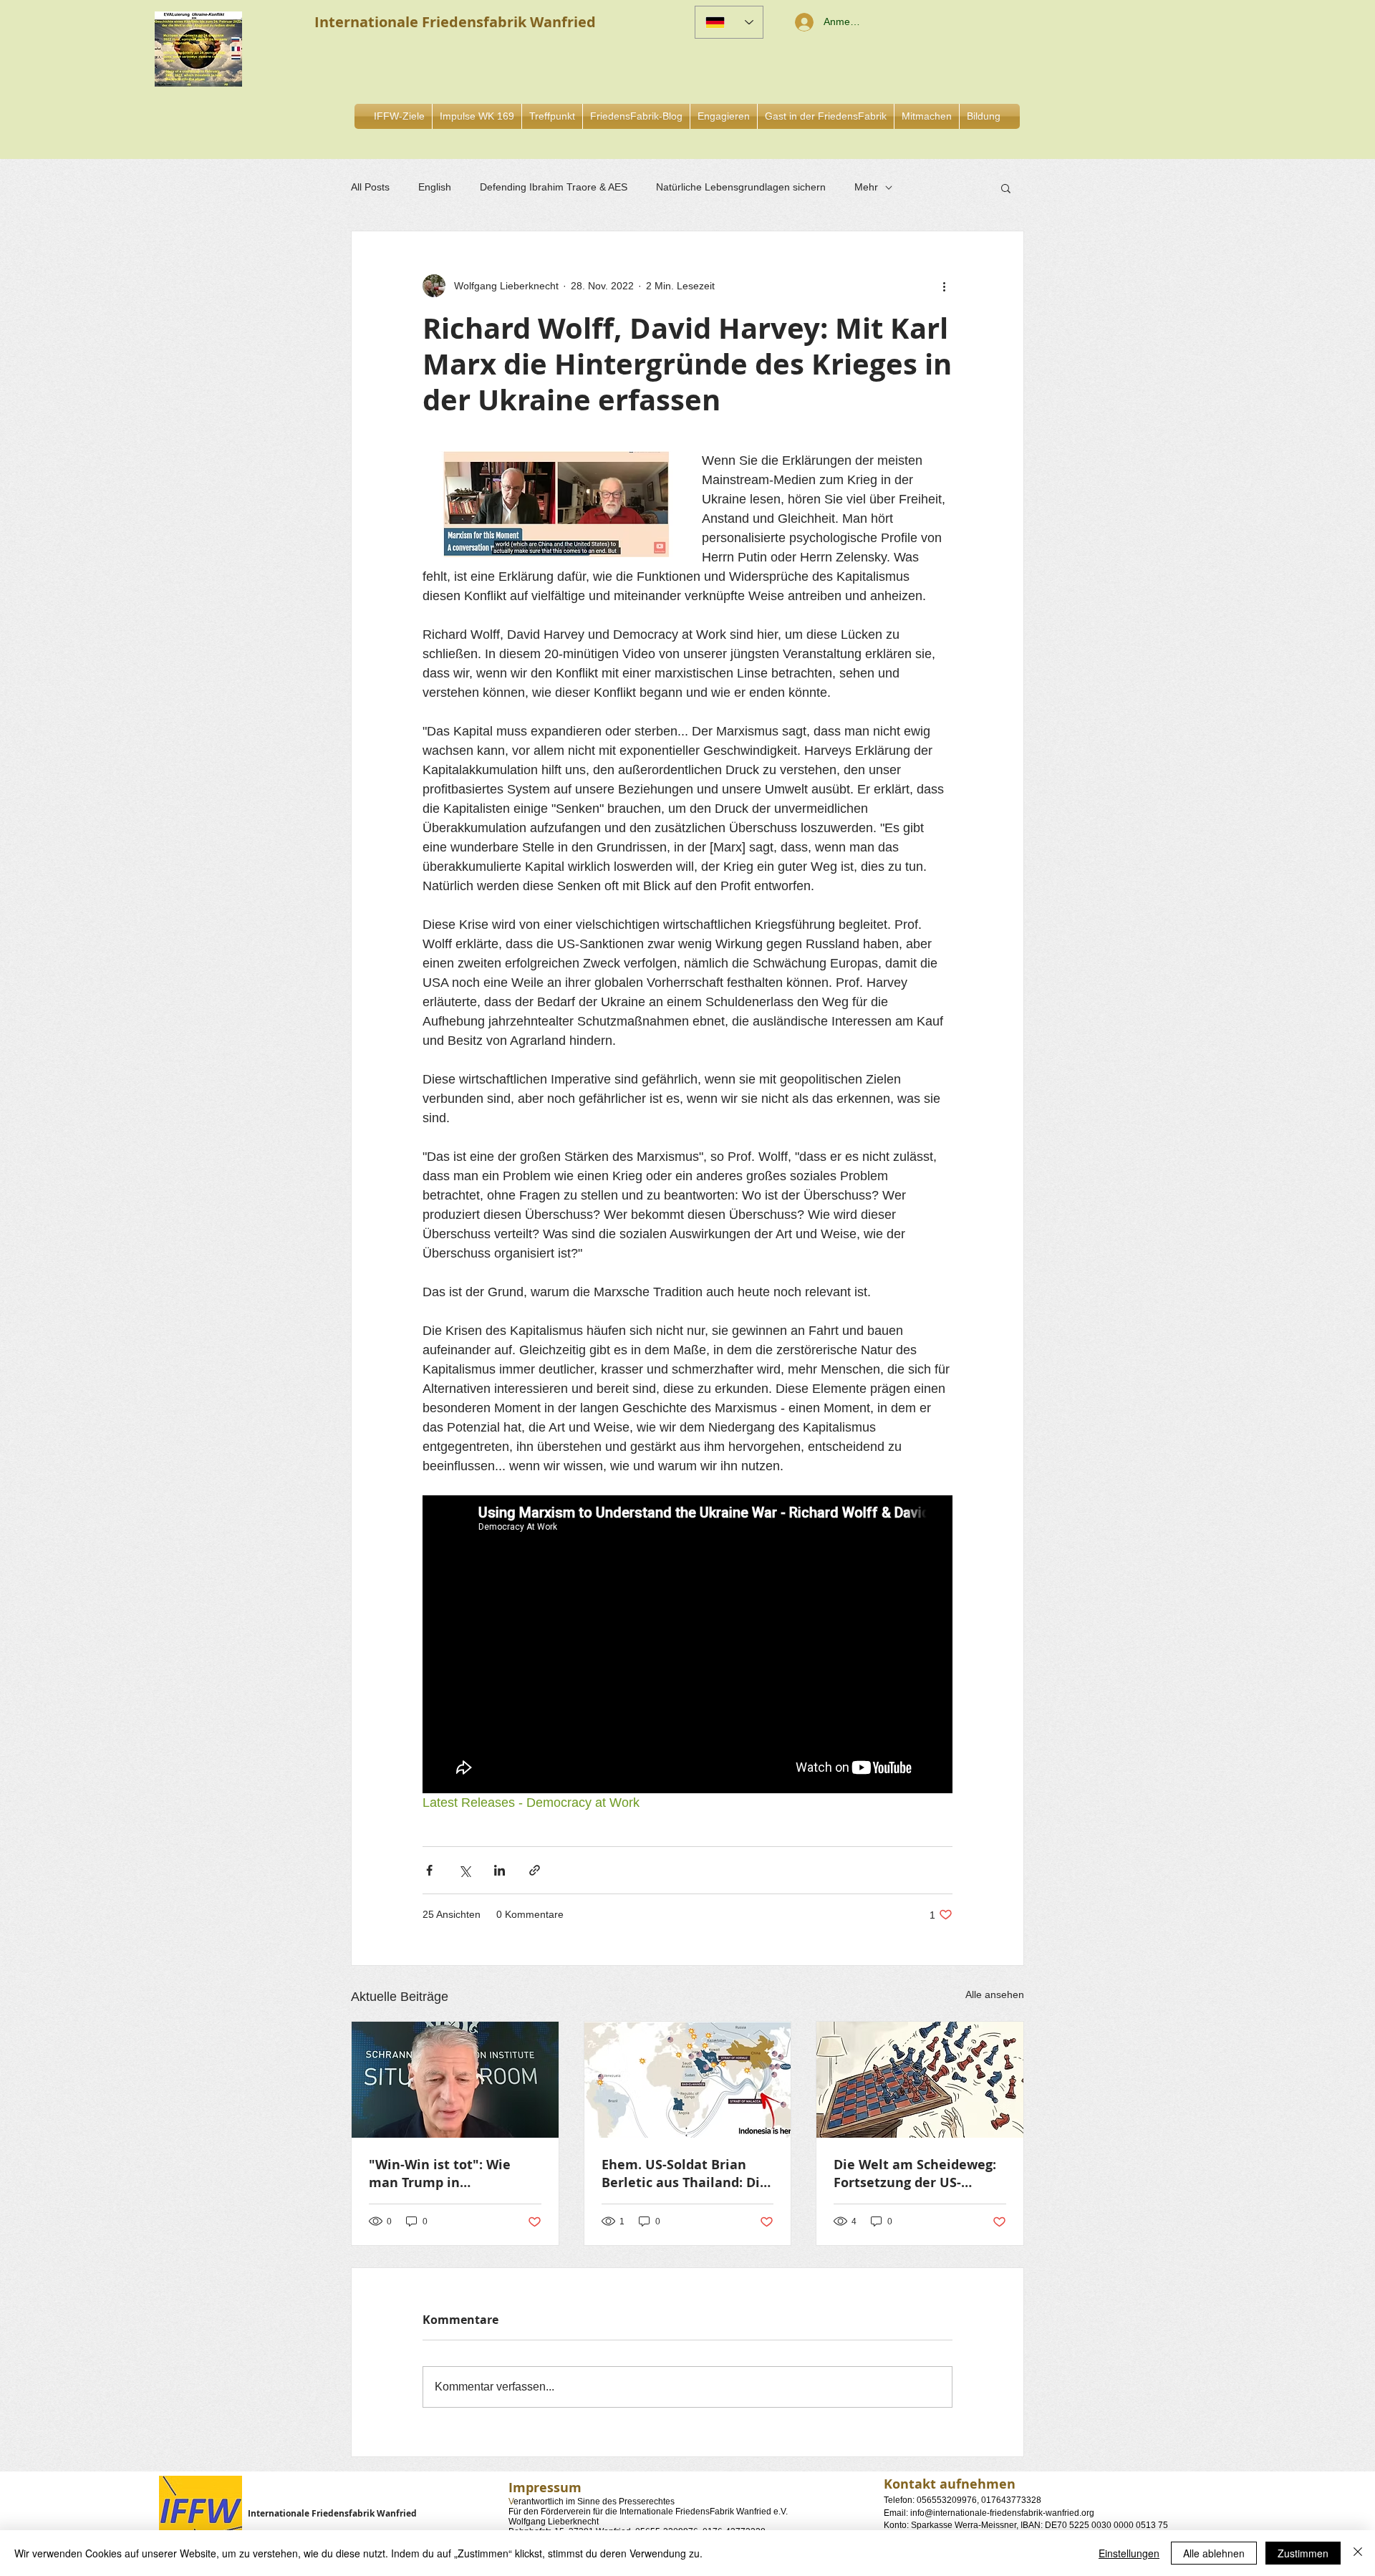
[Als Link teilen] (535, 1870)
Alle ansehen (995, 1994)
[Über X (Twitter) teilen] (464, 1870)
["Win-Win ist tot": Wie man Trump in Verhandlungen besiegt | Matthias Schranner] (455, 2080)
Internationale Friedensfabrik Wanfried (332, 2513)
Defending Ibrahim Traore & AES (554, 187)
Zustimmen (1303, 2553)
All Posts (370, 187)
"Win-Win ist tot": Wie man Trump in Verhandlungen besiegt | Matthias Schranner (450, 2174)
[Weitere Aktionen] (944, 286)
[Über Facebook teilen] (429, 1870)
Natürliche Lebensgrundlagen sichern (741, 187)
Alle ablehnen (1214, 2553)
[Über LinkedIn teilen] (500, 1870)
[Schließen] (1358, 2553)
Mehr (866, 187)
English (435, 187)
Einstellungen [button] (1129, 2553)
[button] (724, 116)
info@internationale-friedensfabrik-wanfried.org (1002, 2513)
